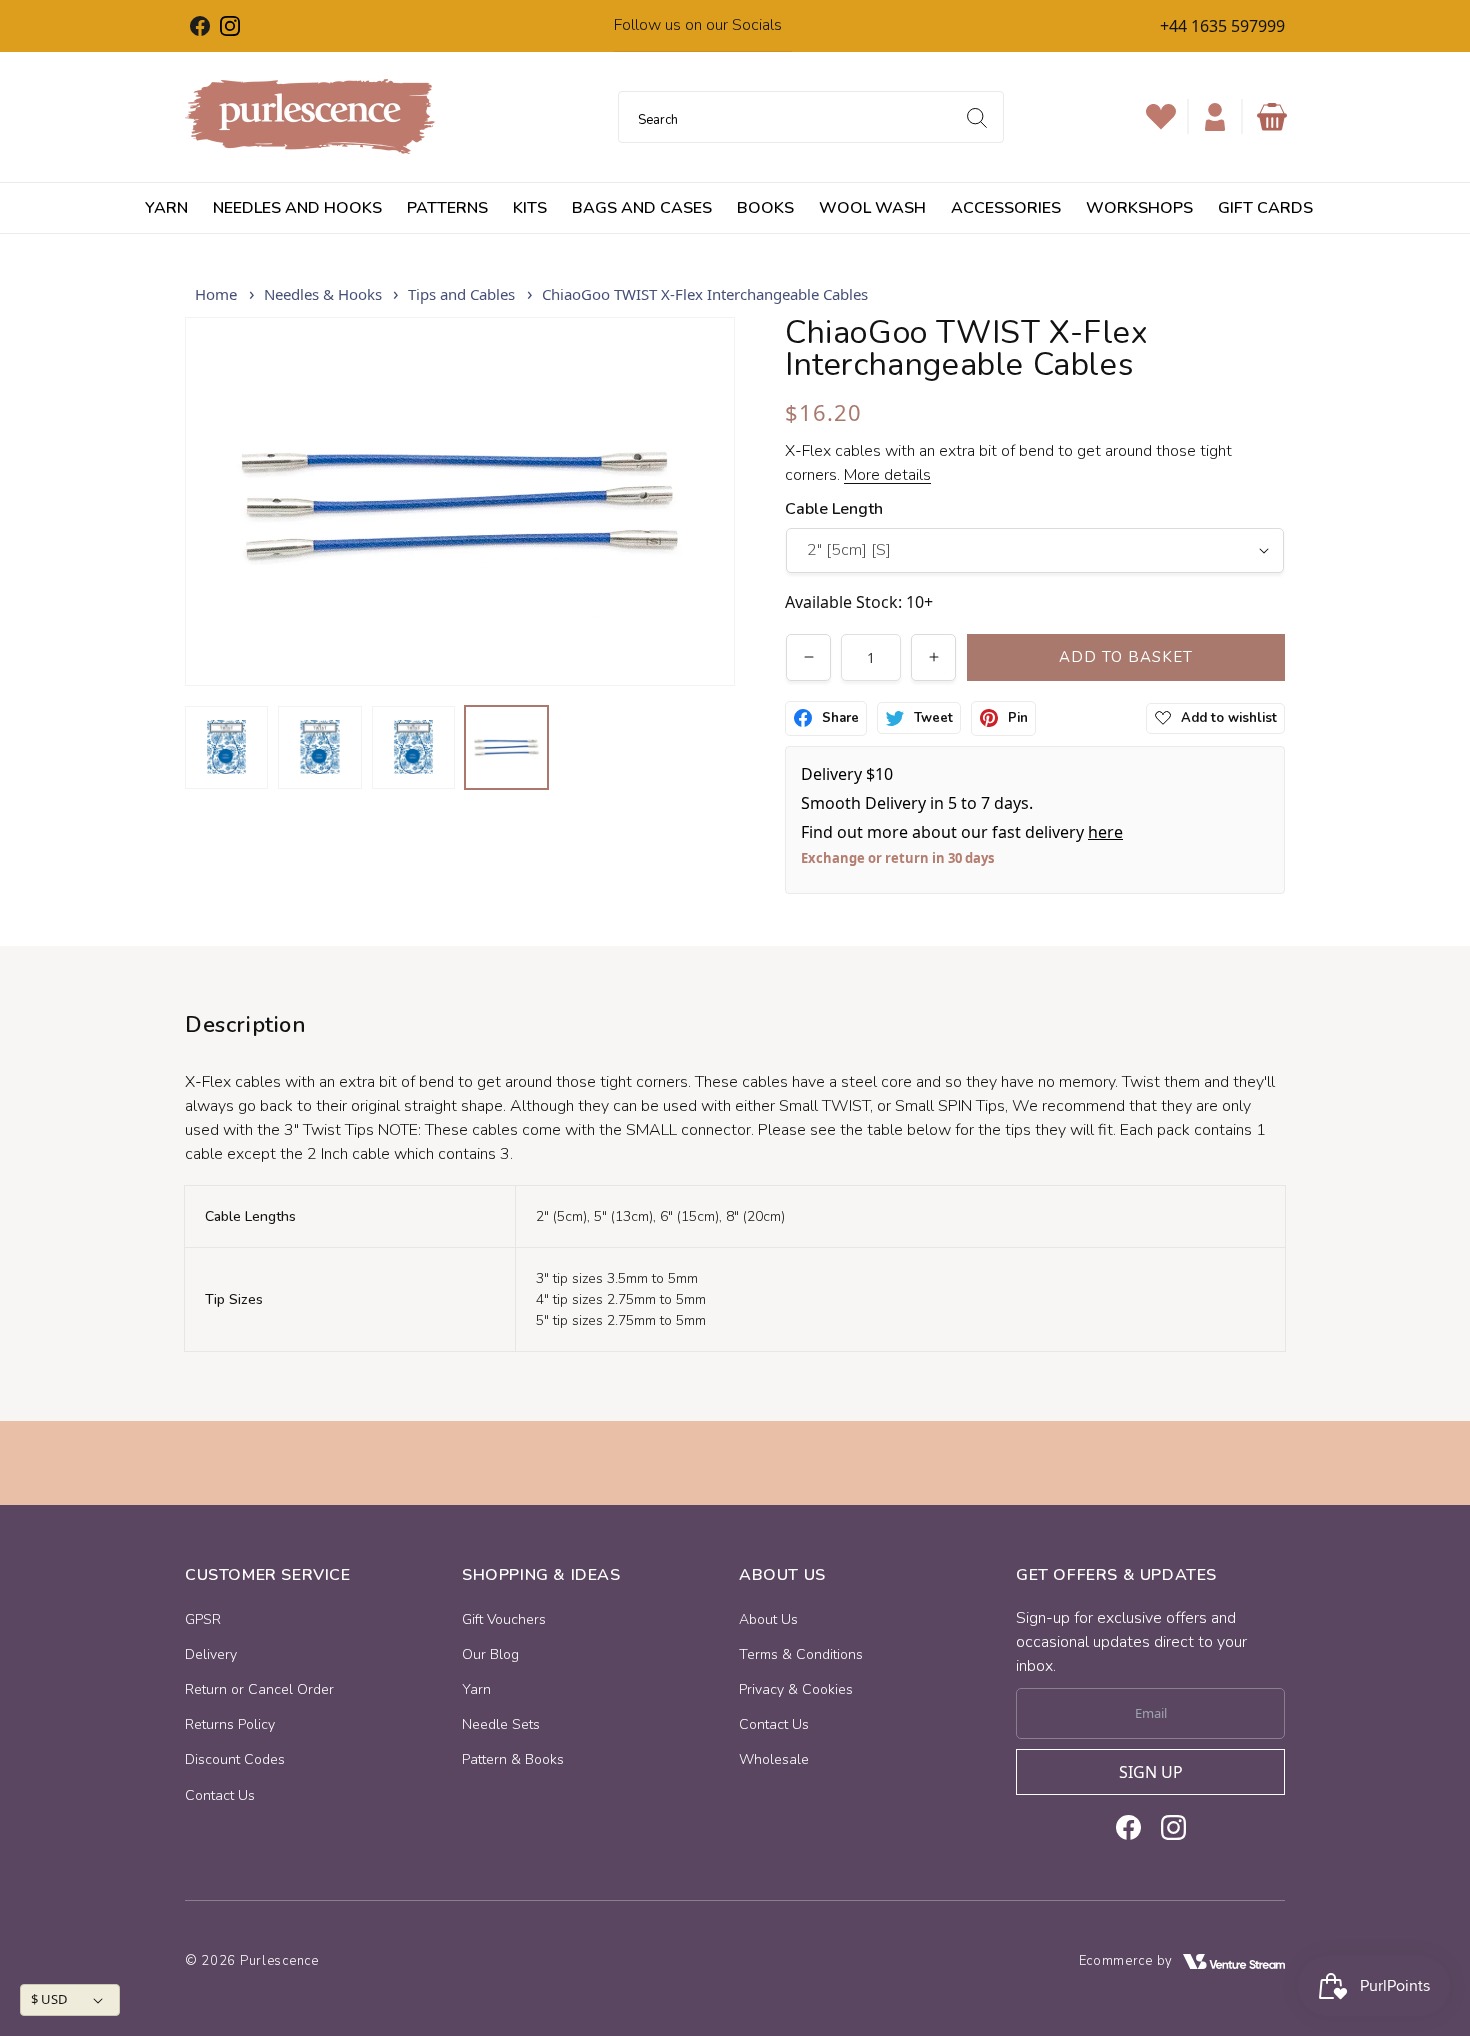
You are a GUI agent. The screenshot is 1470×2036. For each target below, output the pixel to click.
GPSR (203, 1619)
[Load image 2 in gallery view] (319, 747)
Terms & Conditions (801, 1654)
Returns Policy (230, 1724)
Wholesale (774, 1759)
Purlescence (279, 1961)
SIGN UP (1151, 1772)
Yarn (476, 1689)
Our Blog (490, 1654)
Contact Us (220, 1795)
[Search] (977, 118)
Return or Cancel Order (259, 1689)
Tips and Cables (461, 294)
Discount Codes (235, 1759)
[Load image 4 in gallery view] (506, 747)
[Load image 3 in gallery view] (413, 747)
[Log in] (1215, 117)
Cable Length (834, 509)
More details (887, 475)
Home (216, 294)
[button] (1272, 117)
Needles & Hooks (323, 294)
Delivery (211, 1654)
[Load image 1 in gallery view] (226, 747)
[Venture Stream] (1234, 1961)
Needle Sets (501, 1724)
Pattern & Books (513, 1759)
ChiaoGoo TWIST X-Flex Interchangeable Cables (705, 294)
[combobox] (811, 117)
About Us (768, 1619)
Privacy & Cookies (796, 1689)
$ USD (49, 1999)
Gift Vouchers (504, 1619)
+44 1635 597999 (1222, 26)
